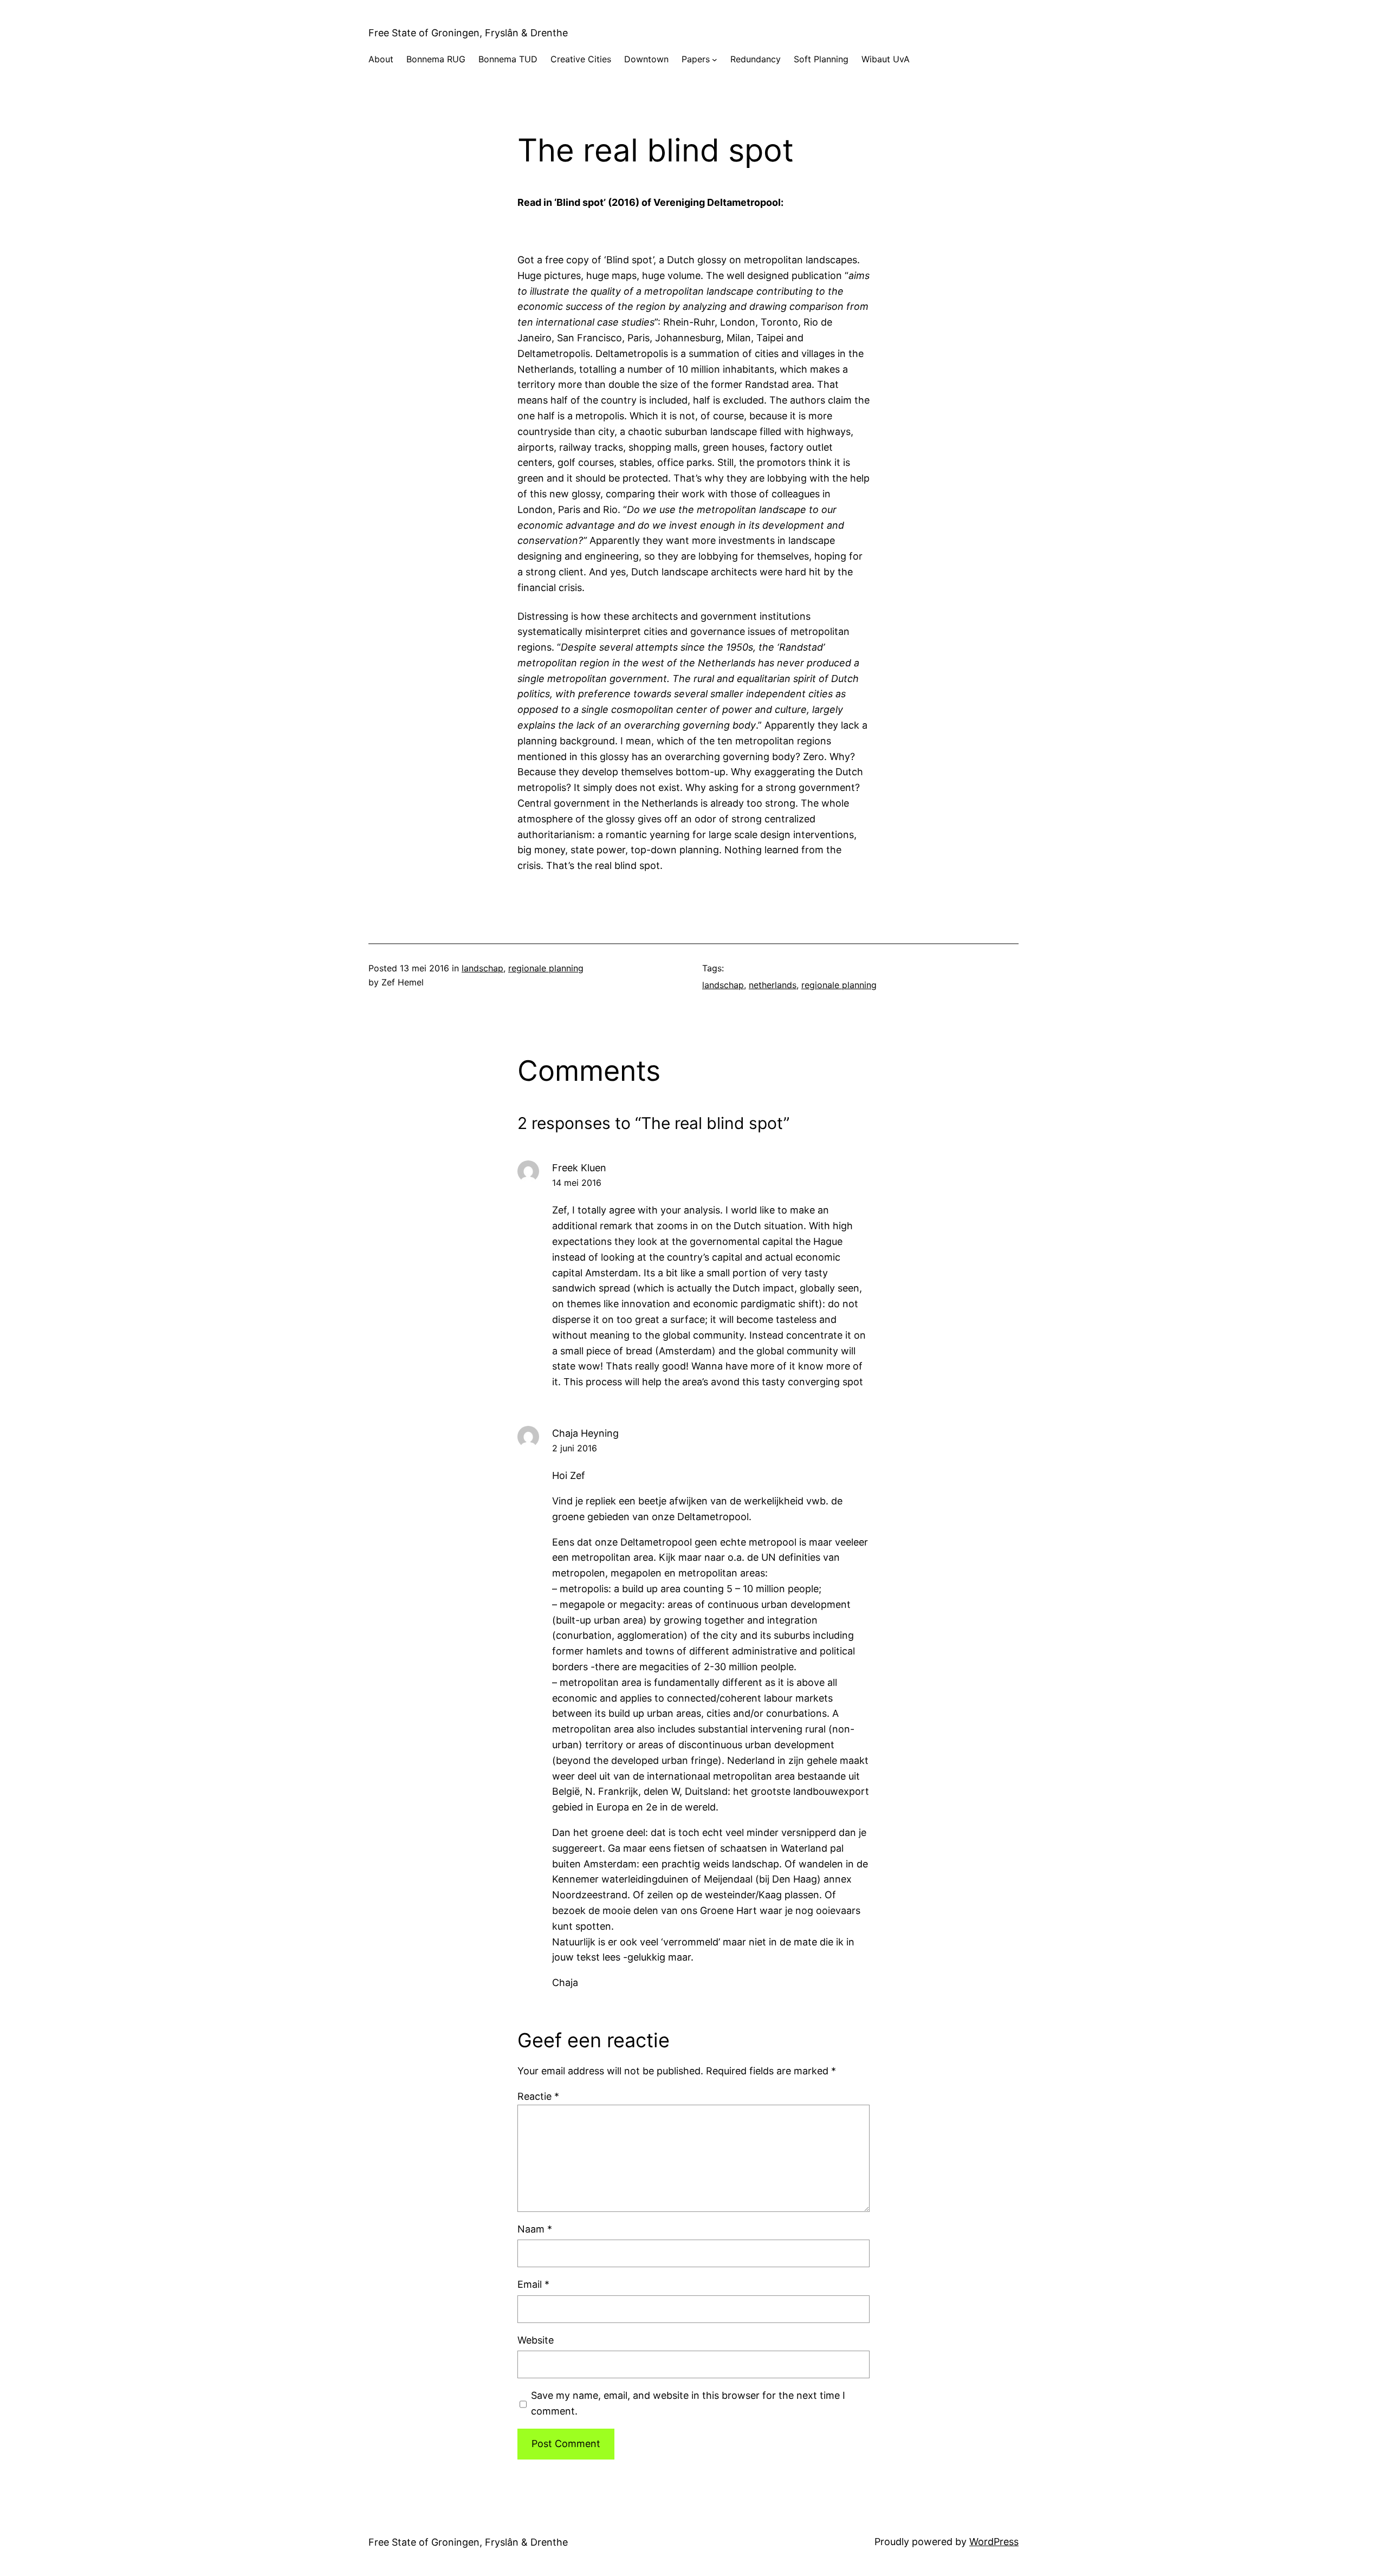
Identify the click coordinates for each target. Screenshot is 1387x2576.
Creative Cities (581, 59)
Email (533, 2284)
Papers (696, 59)
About (381, 59)
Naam (535, 2229)
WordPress (994, 2542)
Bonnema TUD (508, 59)
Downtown (646, 59)
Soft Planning (821, 59)
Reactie (538, 2096)
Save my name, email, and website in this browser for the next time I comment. (688, 2403)
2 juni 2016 (575, 1448)
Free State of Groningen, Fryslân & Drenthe (468, 33)
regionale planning (546, 968)
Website (536, 2340)
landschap (482, 968)
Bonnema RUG (436, 59)
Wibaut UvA (886, 59)
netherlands (773, 985)
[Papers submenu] (715, 60)
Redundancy (756, 59)
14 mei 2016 (577, 1183)
